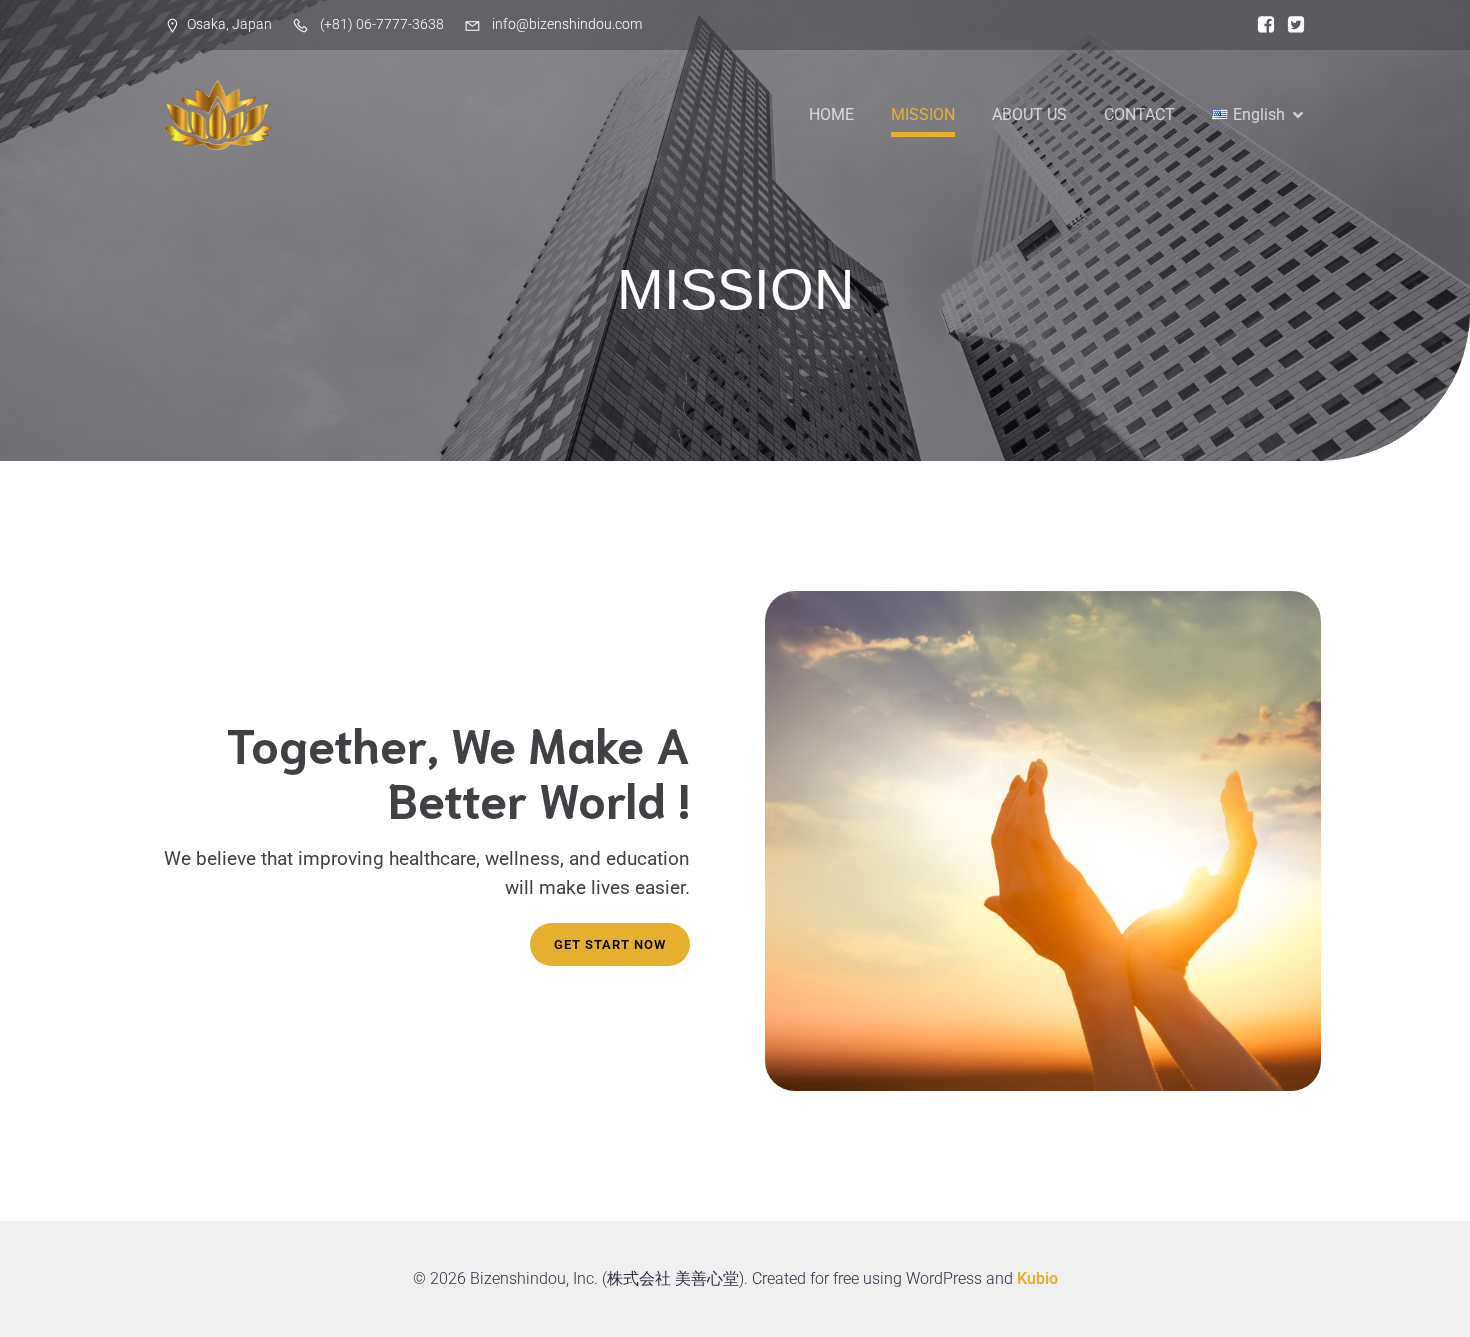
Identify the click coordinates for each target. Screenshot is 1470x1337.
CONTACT (1139, 114)
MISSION (923, 114)
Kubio (1037, 1278)
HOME (831, 114)
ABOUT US (1029, 114)
